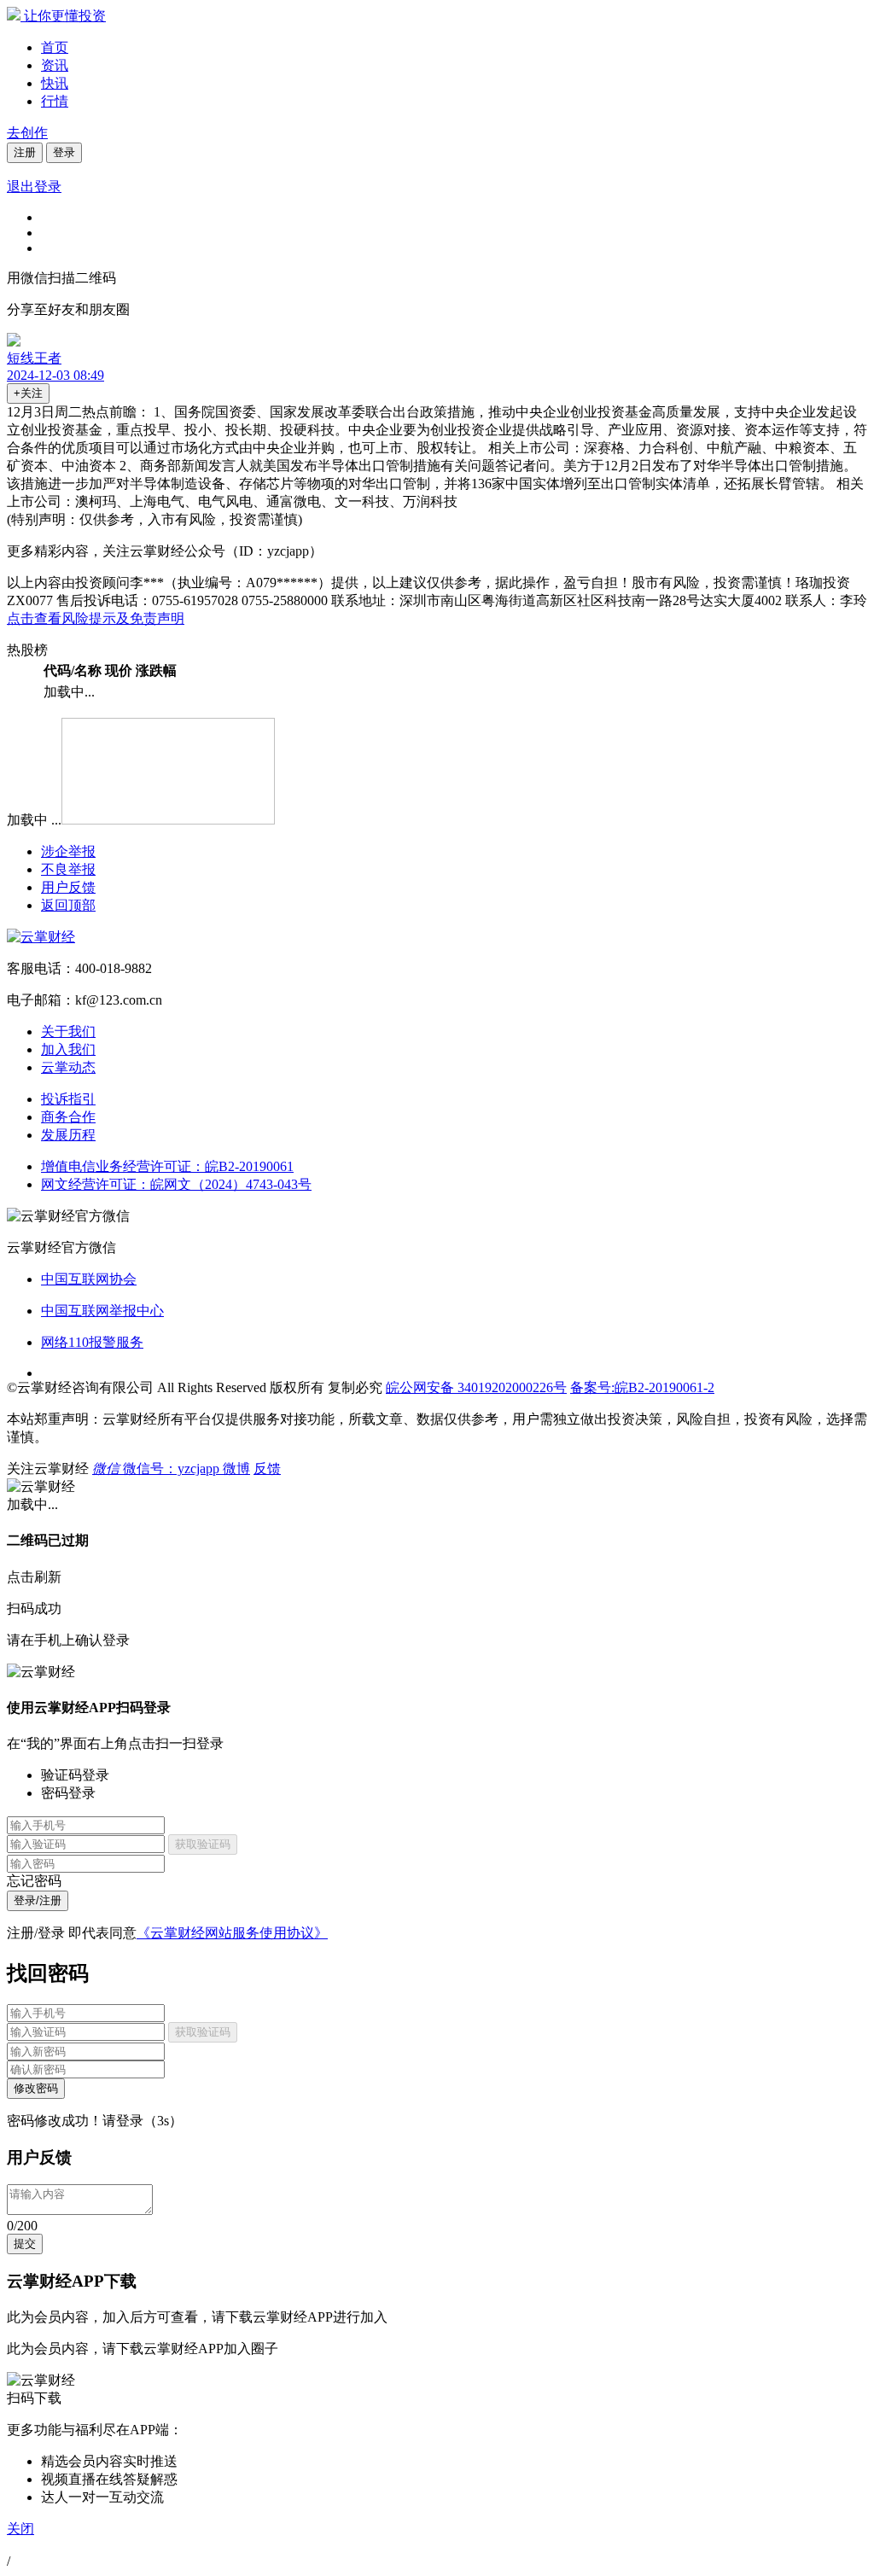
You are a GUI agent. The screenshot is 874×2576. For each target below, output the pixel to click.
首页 (55, 47)
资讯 (55, 65)
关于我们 (68, 1032)
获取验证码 (203, 1844)
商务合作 (68, 1117)
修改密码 (36, 2088)
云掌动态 (68, 1067)
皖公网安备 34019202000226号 (476, 1387)
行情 (55, 101)
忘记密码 (34, 1881)
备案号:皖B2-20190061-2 (642, 1387)
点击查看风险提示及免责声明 (96, 618)
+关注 (28, 393)
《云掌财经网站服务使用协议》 (232, 1933)
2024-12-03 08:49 (55, 375)
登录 (64, 152)
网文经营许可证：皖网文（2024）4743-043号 (176, 1184)
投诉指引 (68, 1099)
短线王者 (34, 358)
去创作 (27, 133)
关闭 (20, 2529)
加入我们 (68, 1049)
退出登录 (34, 186)
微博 (236, 1469)
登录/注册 (38, 1900)
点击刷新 (34, 1577)
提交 (25, 2244)
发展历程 (68, 1135)
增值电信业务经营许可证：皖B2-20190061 (167, 1166)
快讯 (55, 83)
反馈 (267, 1469)
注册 (25, 152)
